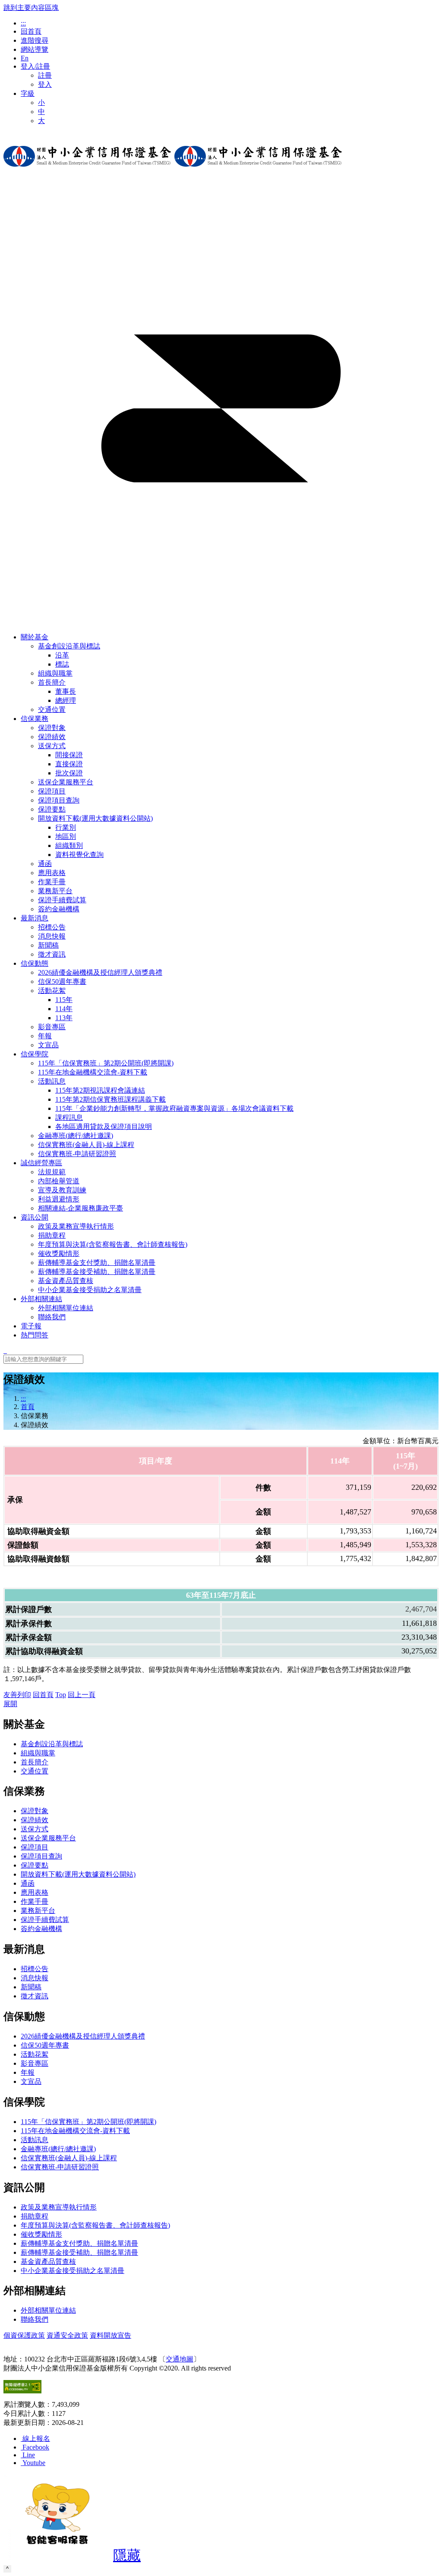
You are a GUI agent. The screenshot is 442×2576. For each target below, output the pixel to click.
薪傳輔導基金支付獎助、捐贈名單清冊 (79, 2243)
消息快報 (35, 1978)
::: (23, 23)
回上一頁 (82, 1695)
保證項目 (35, 1847)
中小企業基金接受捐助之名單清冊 (73, 2271)
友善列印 (17, 1695)
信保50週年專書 (45, 2045)
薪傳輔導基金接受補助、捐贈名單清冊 (79, 2252)
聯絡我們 (35, 2319)
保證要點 (35, 1865)
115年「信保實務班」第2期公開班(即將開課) (88, 2122)
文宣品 (31, 2081)
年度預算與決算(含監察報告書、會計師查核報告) (95, 2225)
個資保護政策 (24, 2335)
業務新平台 (38, 1911)
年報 (28, 2072)
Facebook (36, 2447)
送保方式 (52, 746)
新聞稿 (31, 1987)
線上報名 (36, 2439)
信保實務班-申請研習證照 (60, 2167)
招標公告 (35, 1969)
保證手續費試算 (45, 1920)
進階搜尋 (35, 40)
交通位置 (35, 1771)
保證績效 (35, 1820)
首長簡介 (52, 682)
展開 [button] (10, 1704)
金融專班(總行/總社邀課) (58, 2149)
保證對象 (35, 1811)
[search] (5, 1351)
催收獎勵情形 (41, 2234)
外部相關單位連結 (48, 2310)
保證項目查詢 (41, 1856)
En (25, 58)
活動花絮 (52, 991)
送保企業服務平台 (48, 1838)
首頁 (28, 1407)
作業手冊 (35, 1901)
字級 (28, 93)
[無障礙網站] (22, 2391)
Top (61, 1695)
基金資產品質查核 (48, 2262)
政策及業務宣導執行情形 (59, 2207)
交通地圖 (180, 2359)
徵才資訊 (35, 1996)
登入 (45, 84)
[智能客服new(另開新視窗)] (57, 2558)
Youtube (34, 2463)
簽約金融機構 (41, 1929)
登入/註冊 (35, 66)
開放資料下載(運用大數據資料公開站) (95, 818)
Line (29, 2455)
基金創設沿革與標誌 (69, 646)
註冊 (45, 75)
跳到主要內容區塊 (31, 8)
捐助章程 (35, 2216)
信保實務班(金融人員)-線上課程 (69, 2158)
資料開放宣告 (110, 2335)
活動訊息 (52, 1081)
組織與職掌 (38, 1753)
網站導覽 (35, 49)
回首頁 (31, 31)
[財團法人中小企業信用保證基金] (87, 173)
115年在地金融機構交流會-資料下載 (75, 2131)
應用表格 (35, 1892)
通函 (28, 1883)
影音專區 (35, 2063)
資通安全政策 (67, 2335)
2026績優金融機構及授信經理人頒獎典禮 (83, 2036)
